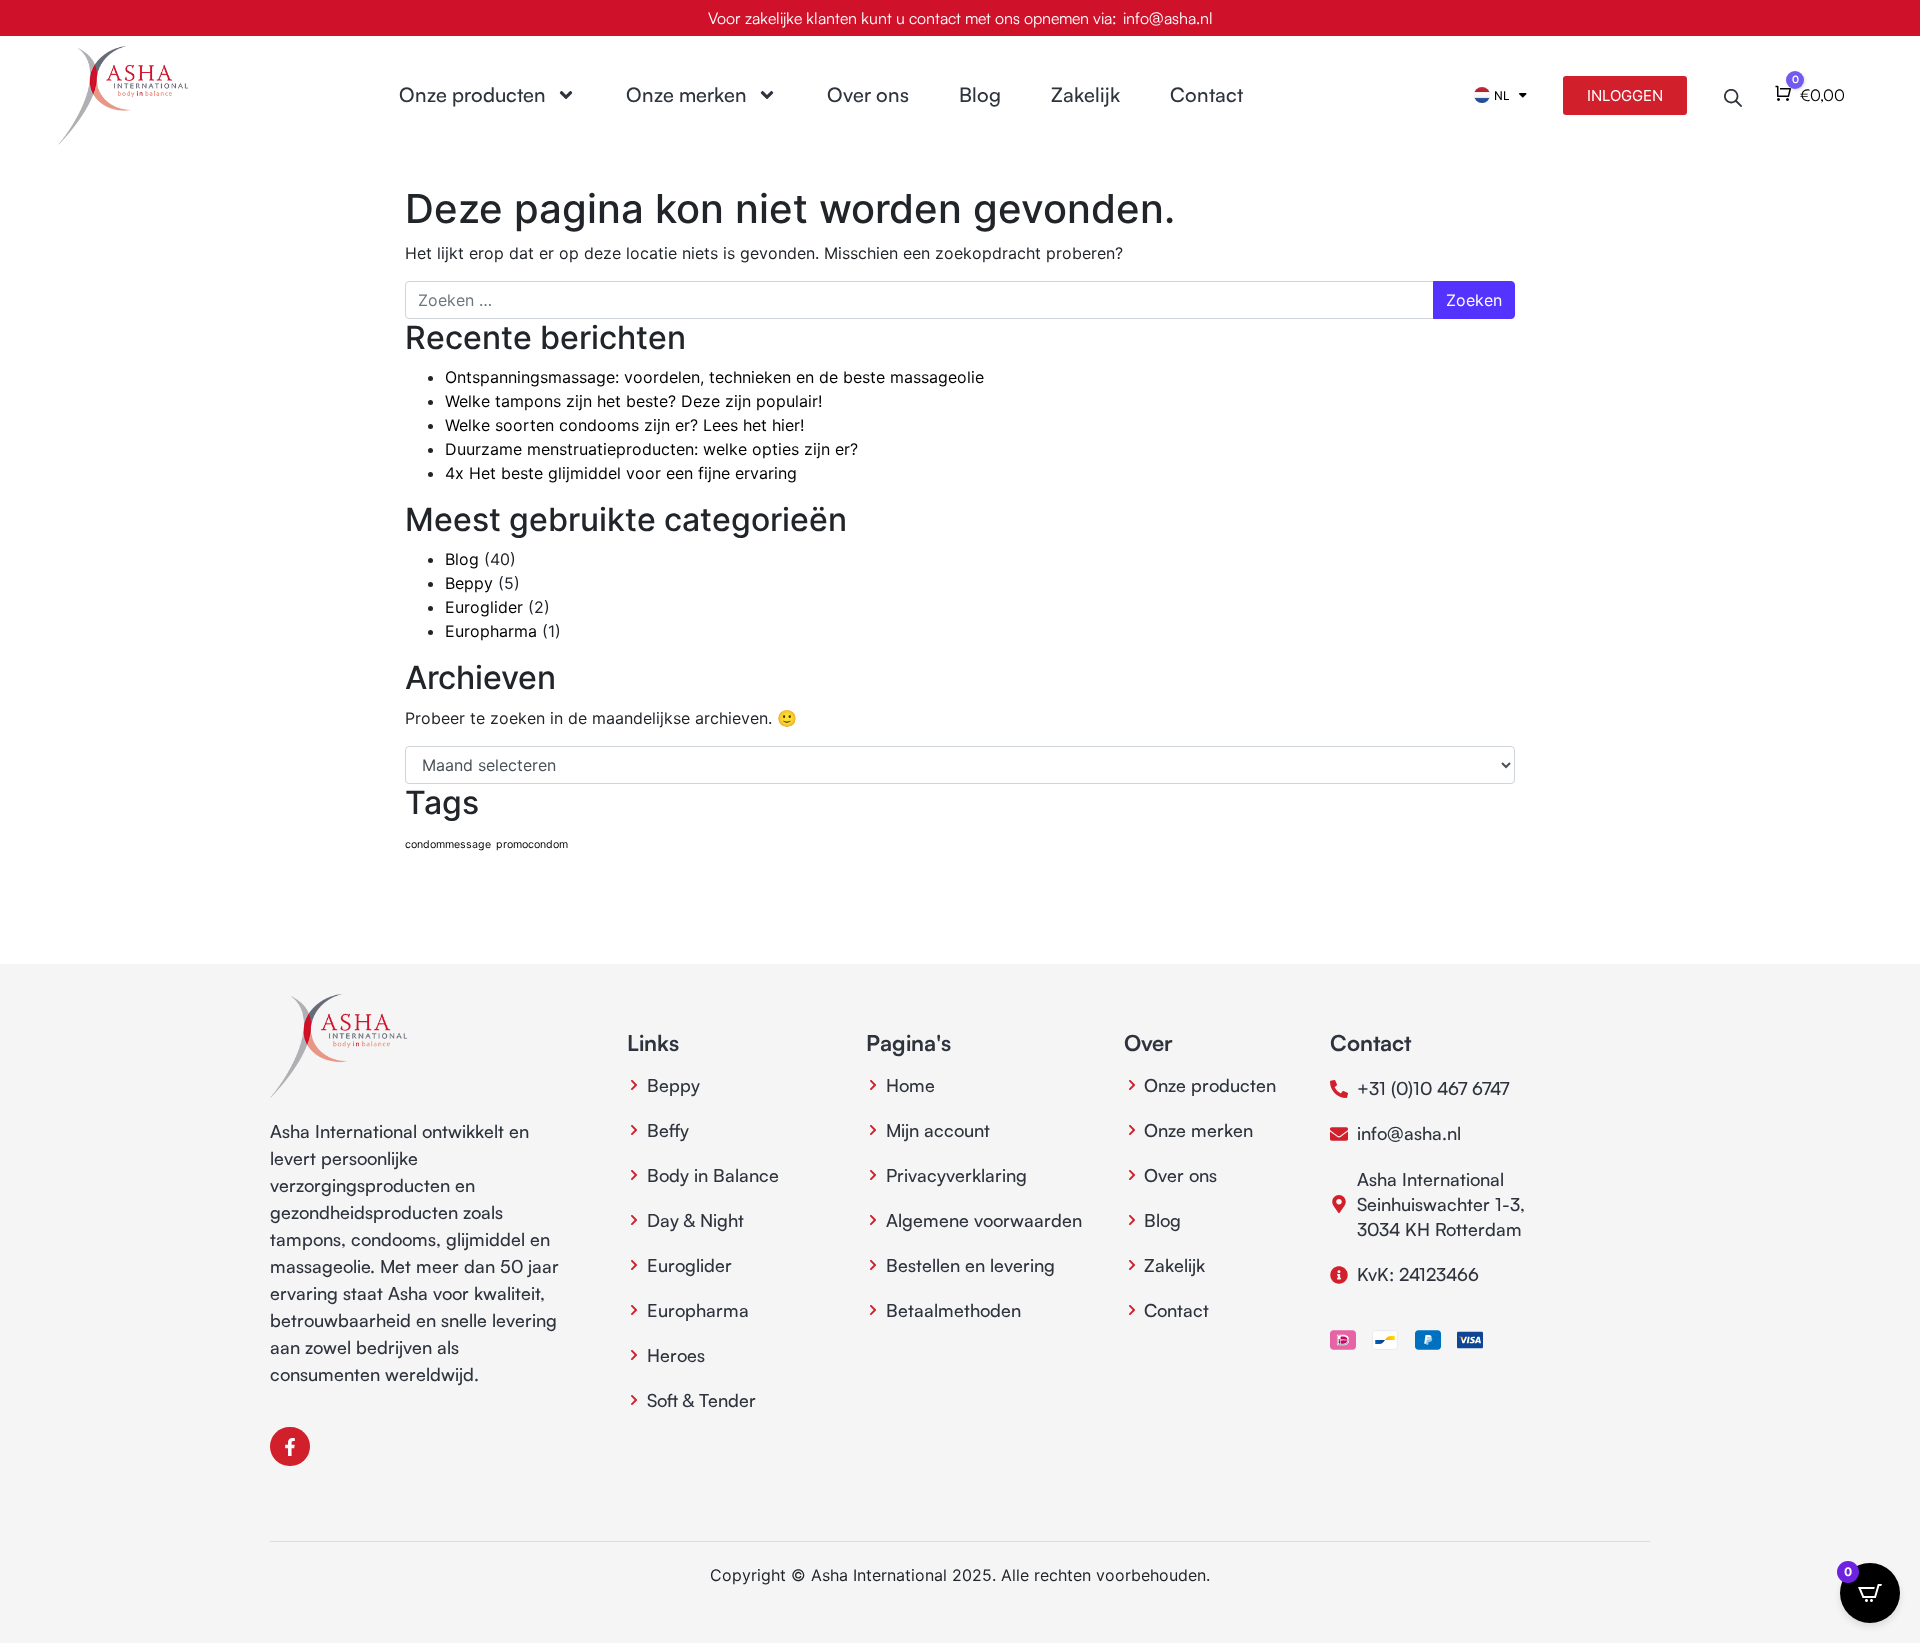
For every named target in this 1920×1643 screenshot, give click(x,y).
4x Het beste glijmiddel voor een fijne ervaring (621, 473)
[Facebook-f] (290, 1447)
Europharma (491, 631)
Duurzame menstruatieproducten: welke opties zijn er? (651, 449)
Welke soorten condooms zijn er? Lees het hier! (624, 425)
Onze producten (472, 94)
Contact (1206, 94)
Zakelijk (1085, 94)
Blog (980, 94)
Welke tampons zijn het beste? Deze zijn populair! (633, 401)
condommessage (448, 844)
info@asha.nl (1168, 18)
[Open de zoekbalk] (1733, 95)
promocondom (532, 844)
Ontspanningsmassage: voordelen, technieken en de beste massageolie (714, 377)
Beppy (469, 583)
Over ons (868, 94)
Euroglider (484, 607)
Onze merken (686, 94)
